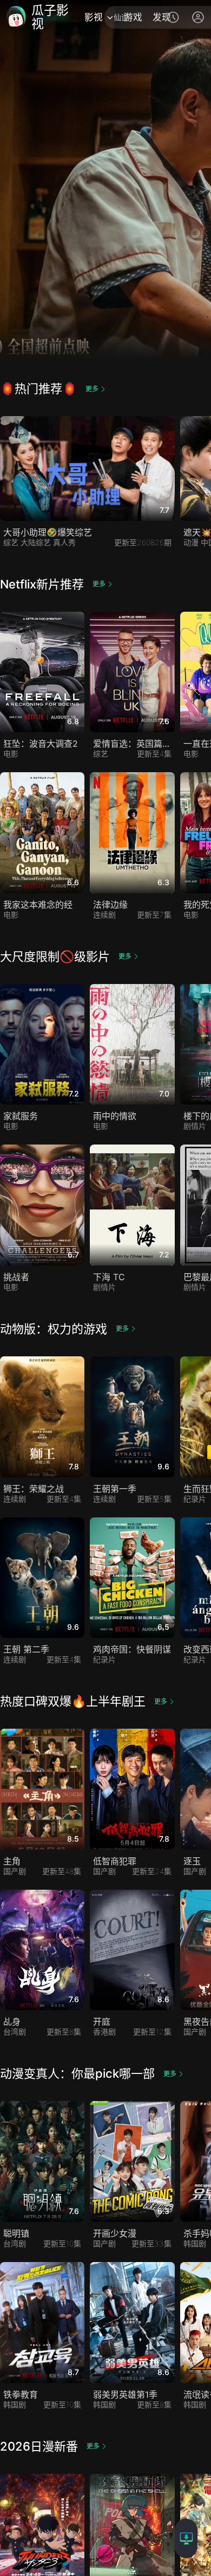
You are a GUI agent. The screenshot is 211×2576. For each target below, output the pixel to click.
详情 (88, 805)
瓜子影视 (50, 17)
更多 (92, 389)
